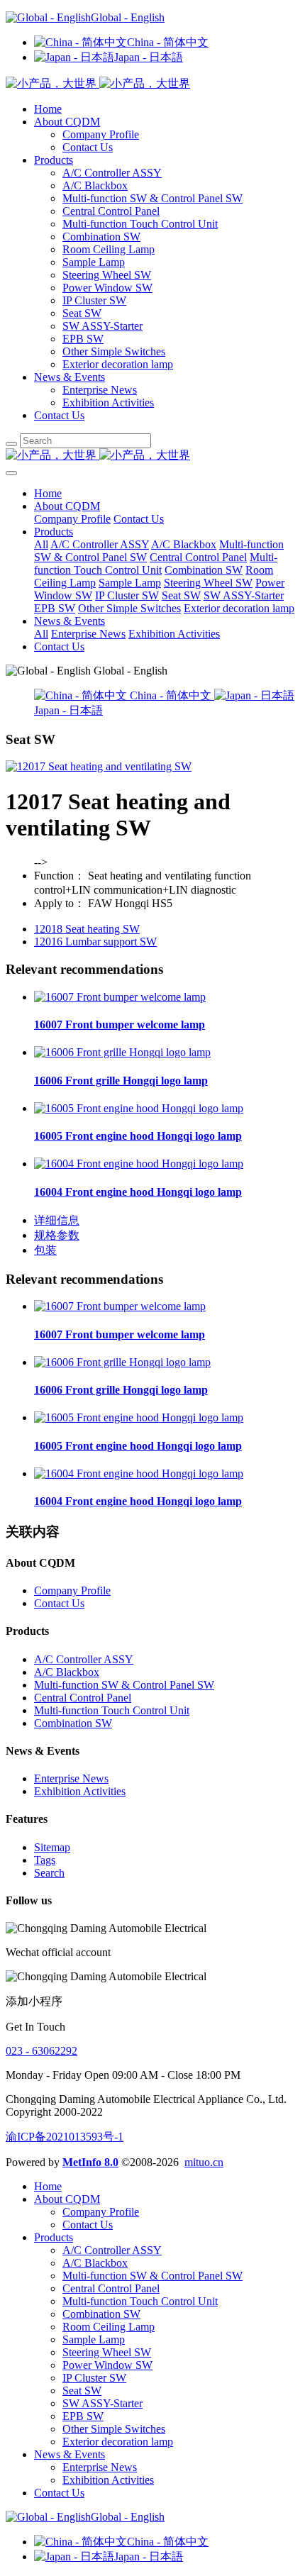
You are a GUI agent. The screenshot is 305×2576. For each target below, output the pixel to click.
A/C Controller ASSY (112, 173)
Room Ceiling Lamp (109, 249)
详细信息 (57, 1220)
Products (54, 160)
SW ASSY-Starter (102, 326)
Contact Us (88, 147)
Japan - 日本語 (149, 57)
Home (48, 109)
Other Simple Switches (114, 351)
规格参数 (57, 1235)
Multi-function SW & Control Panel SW (152, 198)
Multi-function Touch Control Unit (140, 224)
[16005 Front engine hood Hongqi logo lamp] (139, 1108)
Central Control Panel (111, 211)
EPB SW (83, 339)
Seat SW (82, 313)
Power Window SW (107, 288)
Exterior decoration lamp (118, 364)
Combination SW (101, 237)
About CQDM (67, 122)
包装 (45, 1250)
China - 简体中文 (168, 42)
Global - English (128, 17)
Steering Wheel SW (107, 275)
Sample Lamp (94, 262)
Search (49, 1873)
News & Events (70, 377)
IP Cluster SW (94, 300)
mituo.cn (204, 2162)
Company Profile (101, 134)
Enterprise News (100, 390)
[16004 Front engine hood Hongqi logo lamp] (139, 1164)
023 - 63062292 (41, 2051)
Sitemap (52, 1847)
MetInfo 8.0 (90, 2162)
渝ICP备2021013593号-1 (65, 2137)
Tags (45, 1860)
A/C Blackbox (95, 185)
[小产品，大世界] (152, 456)
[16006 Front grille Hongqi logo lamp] (122, 1052)
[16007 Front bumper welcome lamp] (120, 997)
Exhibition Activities (108, 402)
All (41, 544)
